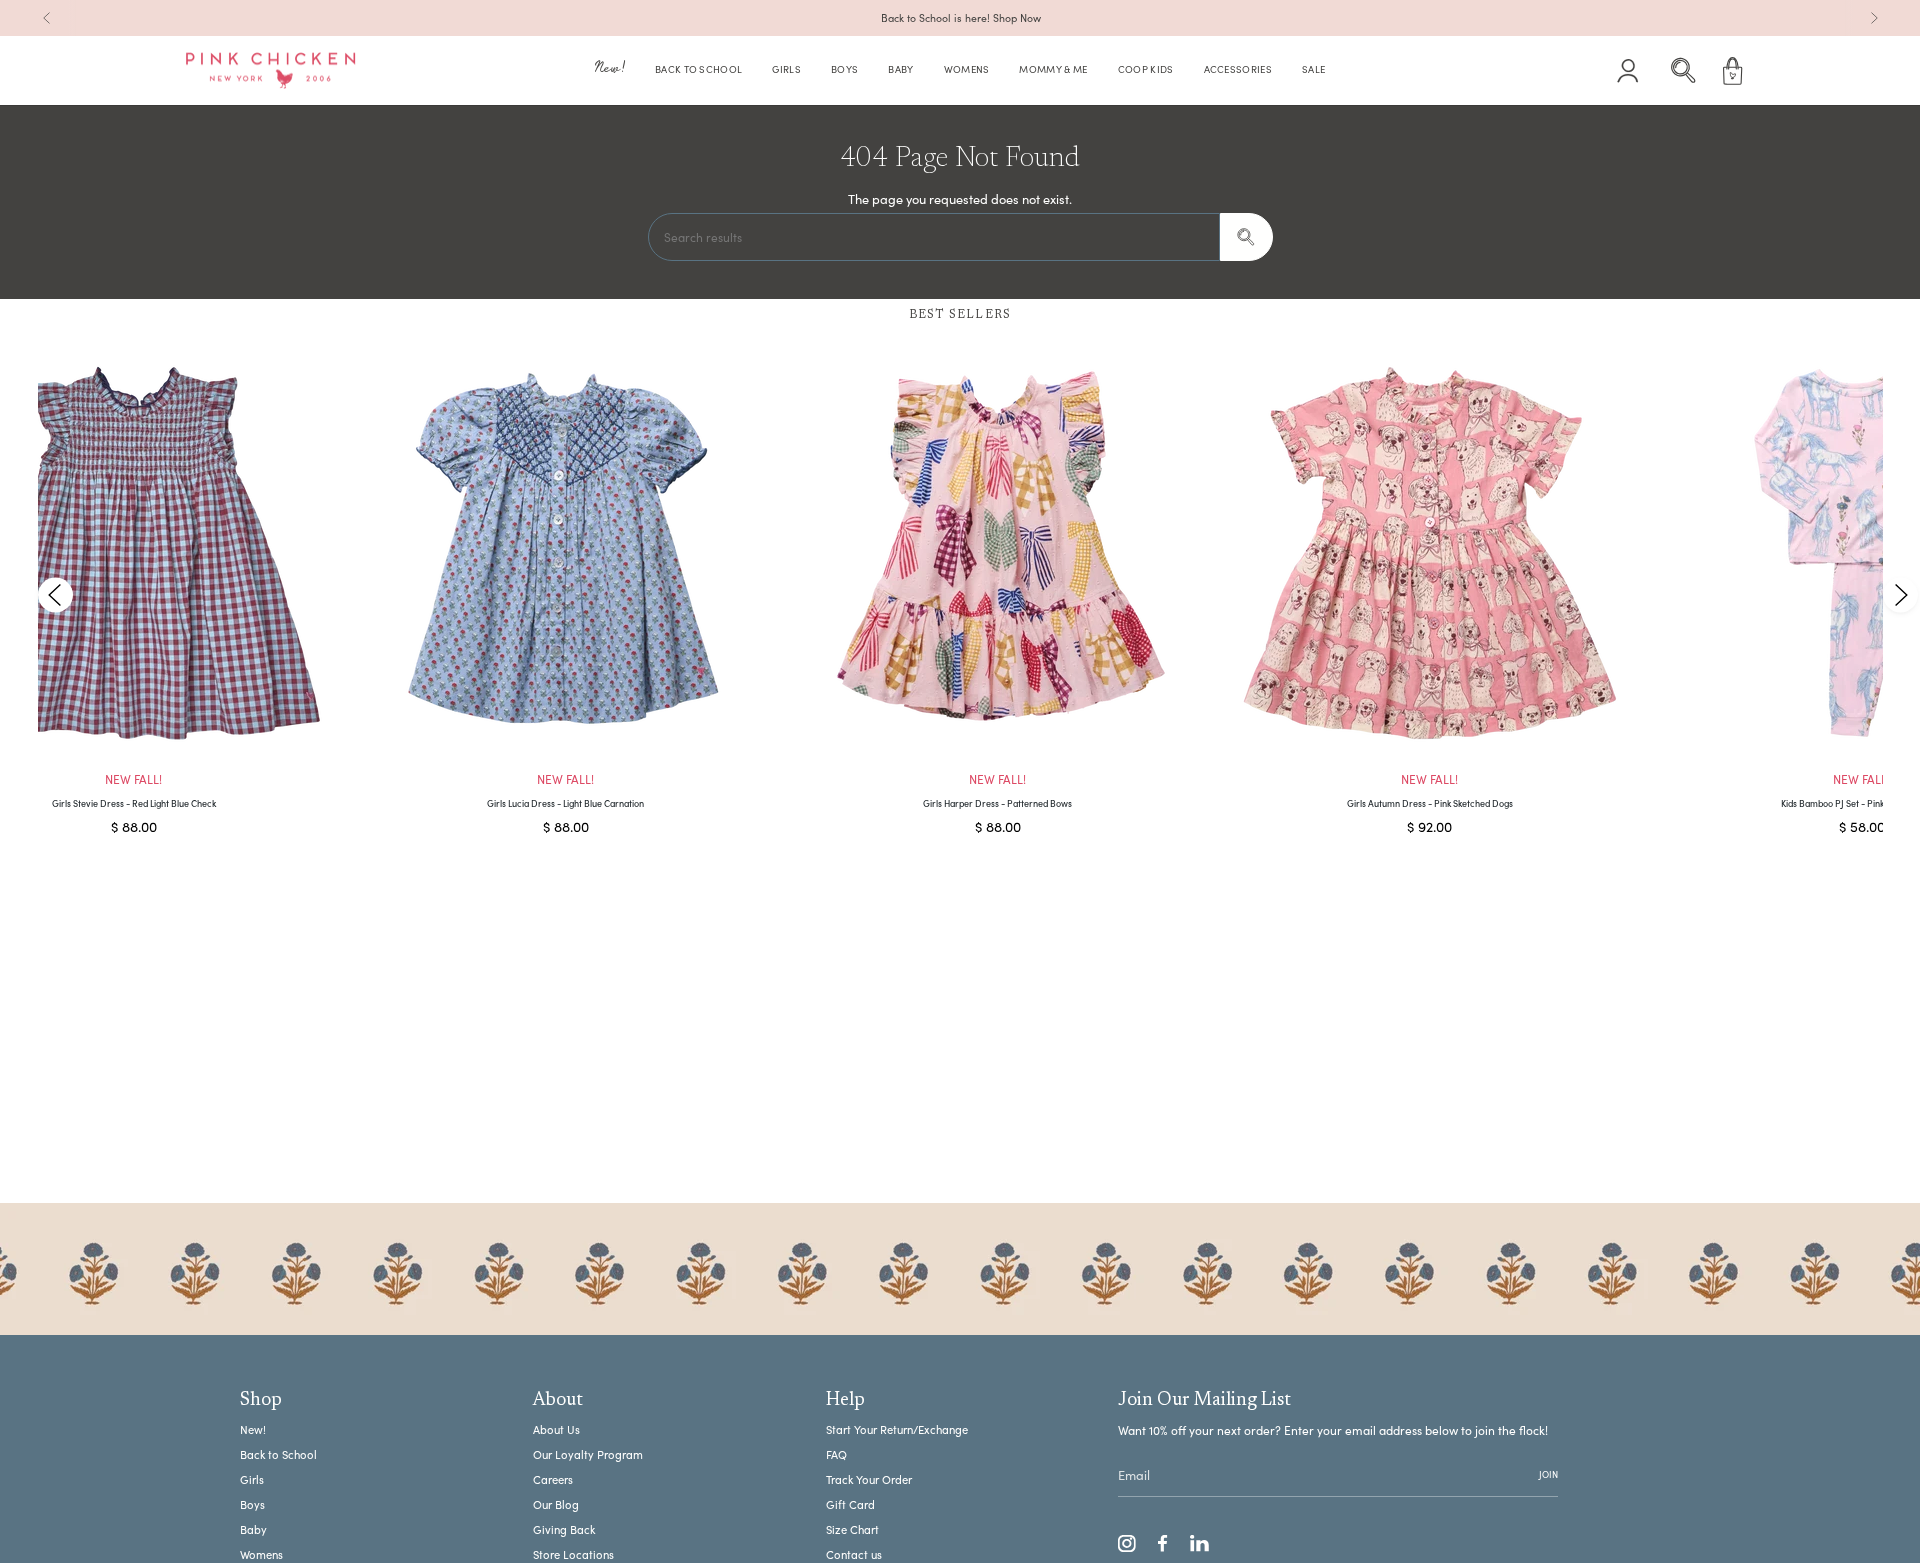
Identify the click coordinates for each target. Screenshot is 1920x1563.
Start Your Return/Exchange (897, 1429)
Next (1900, 594)
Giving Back (564, 1529)
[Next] (1874, 18)
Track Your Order (869, 1479)
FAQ (836, 1454)
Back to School (278, 1454)
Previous (55, 594)
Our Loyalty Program (588, 1454)
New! (253, 1429)
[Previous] (47, 18)
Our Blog (556, 1504)
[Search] (1246, 237)
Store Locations (573, 1554)
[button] (610, 71)
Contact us (854, 1554)
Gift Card (850, 1504)
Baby (253, 1529)
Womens (261, 1554)
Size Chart (852, 1529)
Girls (252, 1479)
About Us (556, 1429)
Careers (553, 1479)
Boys (252, 1504)
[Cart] (1733, 71)
